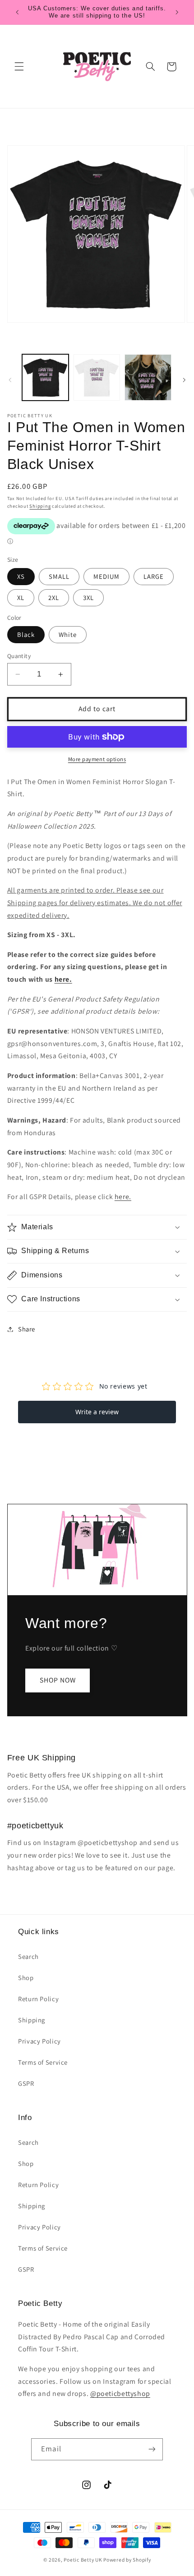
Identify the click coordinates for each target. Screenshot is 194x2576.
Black (26, 634)
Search (28, 1956)
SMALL (59, 576)
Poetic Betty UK (83, 2560)
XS (21, 576)
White (68, 634)
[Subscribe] (152, 2449)
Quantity (19, 656)
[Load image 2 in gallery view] (97, 377)
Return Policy (38, 1999)
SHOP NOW (57, 1680)
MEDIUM (106, 576)
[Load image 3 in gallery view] (148, 377)
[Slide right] (184, 380)
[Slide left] (10, 380)
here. (63, 979)
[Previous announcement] (17, 12)
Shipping (40, 506)
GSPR (26, 2083)
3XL (88, 598)
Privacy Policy (39, 2041)
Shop (26, 1978)
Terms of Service (43, 2062)
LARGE (154, 576)
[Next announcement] (177, 12)
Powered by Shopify (127, 2560)
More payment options (97, 759)
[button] (19, 67)
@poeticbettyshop (120, 2393)
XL (21, 598)
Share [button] (27, 1329)
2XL (54, 598)
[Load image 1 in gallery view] (45, 377)
